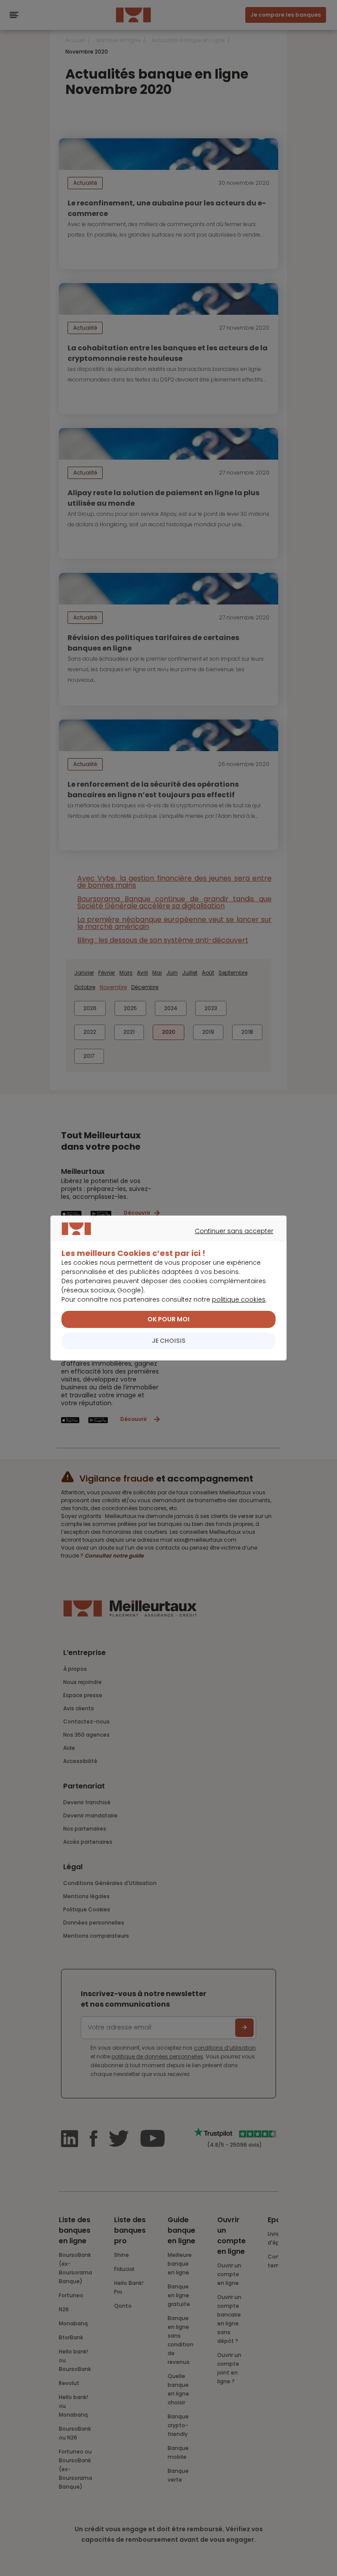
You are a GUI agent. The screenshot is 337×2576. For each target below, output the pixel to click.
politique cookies (239, 1299)
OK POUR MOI (168, 1319)
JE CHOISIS (169, 1341)
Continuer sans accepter (164, 1241)
